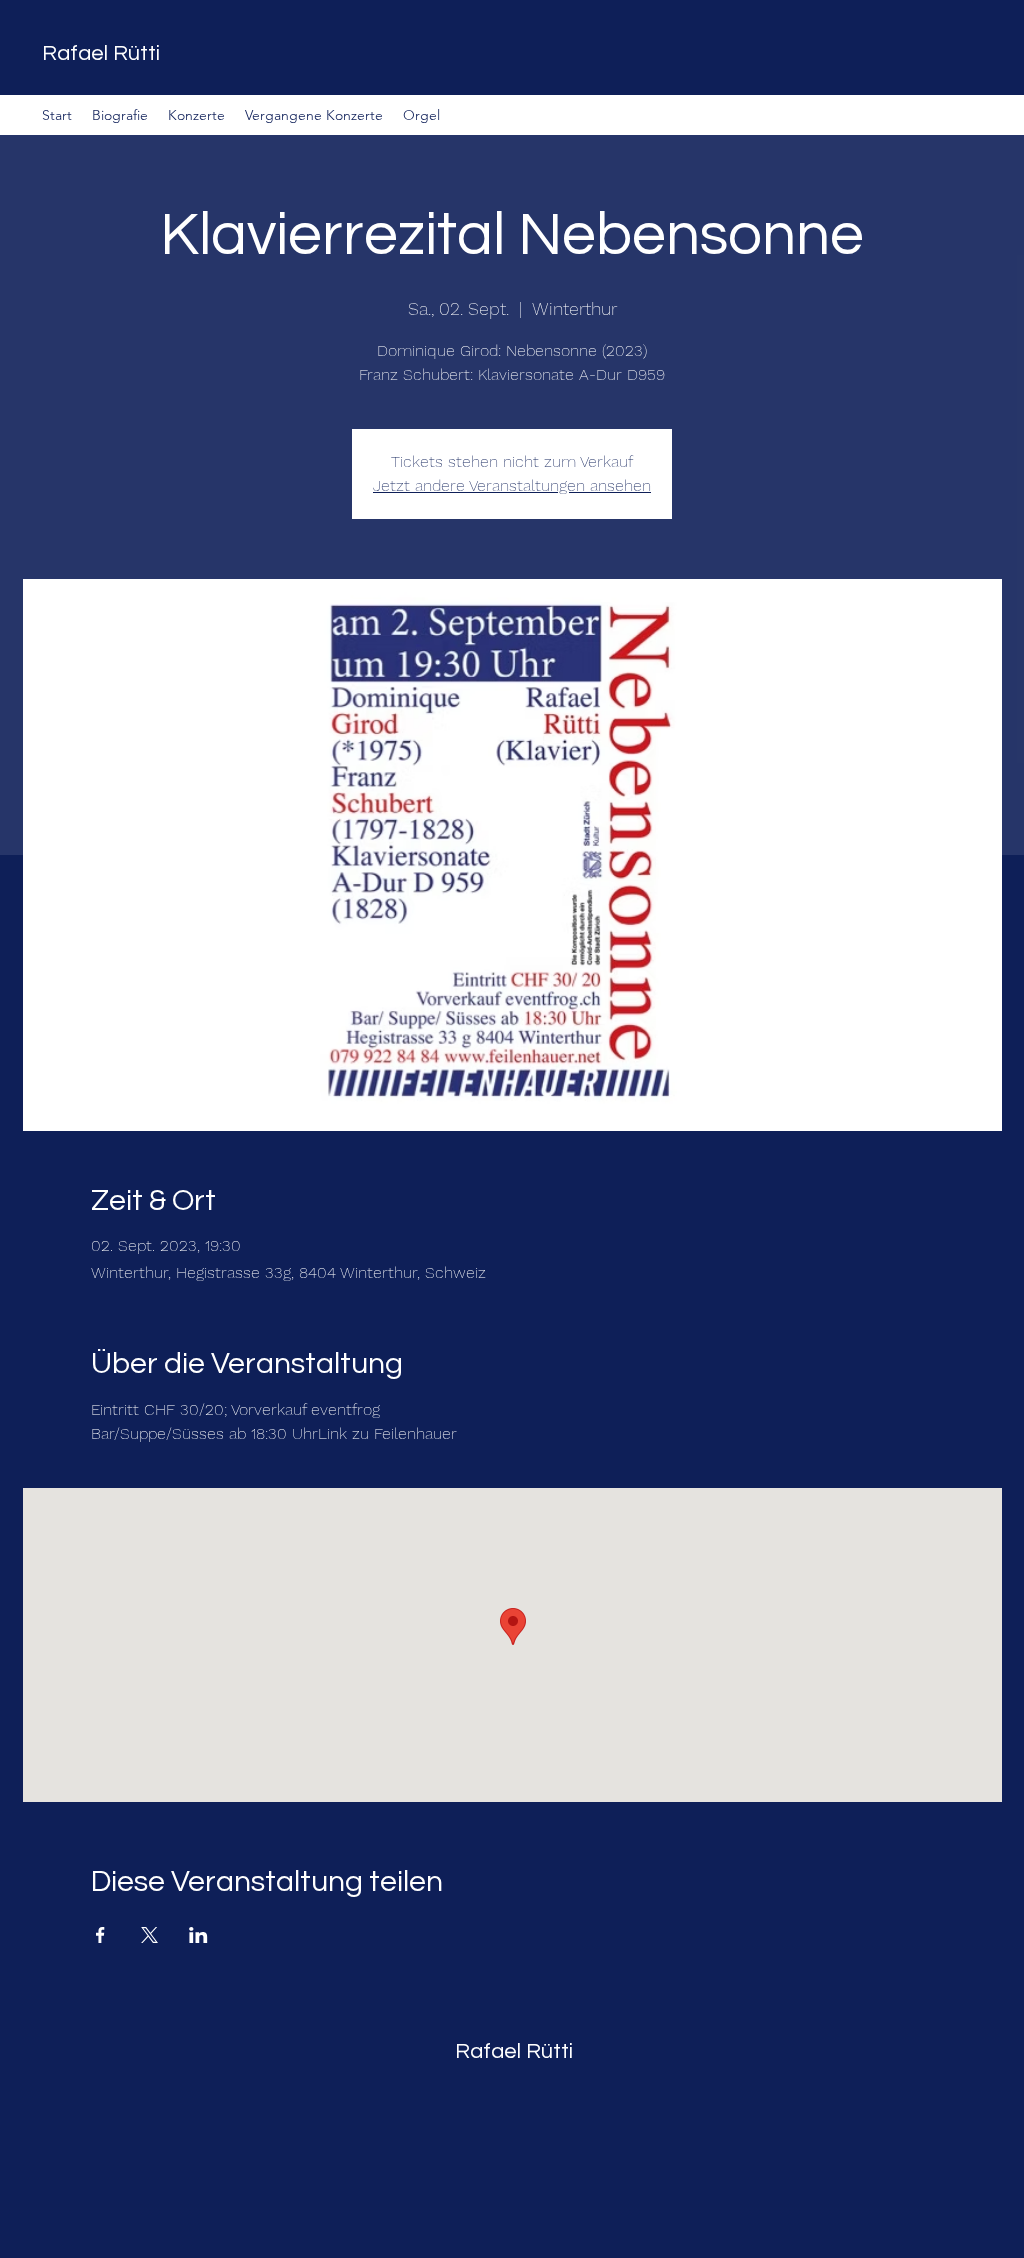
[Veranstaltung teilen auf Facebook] (100, 1935)
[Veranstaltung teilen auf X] (149, 1935)
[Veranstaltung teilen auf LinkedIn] (198, 1935)
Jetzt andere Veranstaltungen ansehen (512, 485)
